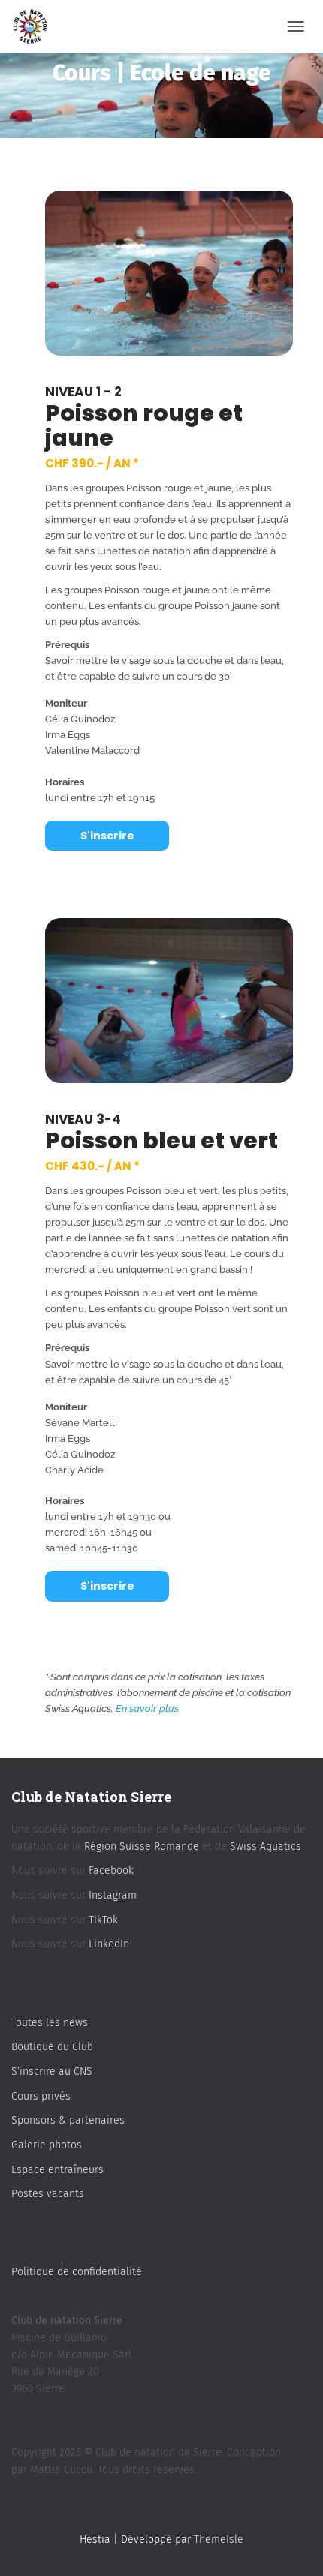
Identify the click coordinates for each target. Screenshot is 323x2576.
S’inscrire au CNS (52, 2072)
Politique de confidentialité (77, 2272)
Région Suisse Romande (142, 1846)
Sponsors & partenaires (68, 2120)
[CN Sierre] (36, 26)
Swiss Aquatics (266, 1846)
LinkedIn (109, 1944)
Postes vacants (48, 2194)
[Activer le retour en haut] (293, 2546)
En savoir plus (147, 1708)
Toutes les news (50, 2023)
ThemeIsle (219, 2540)
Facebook (111, 1870)
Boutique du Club (52, 2047)
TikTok (103, 1920)
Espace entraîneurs (57, 2170)
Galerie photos (47, 2145)
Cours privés (41, 2096)
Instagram (113, 1895)
